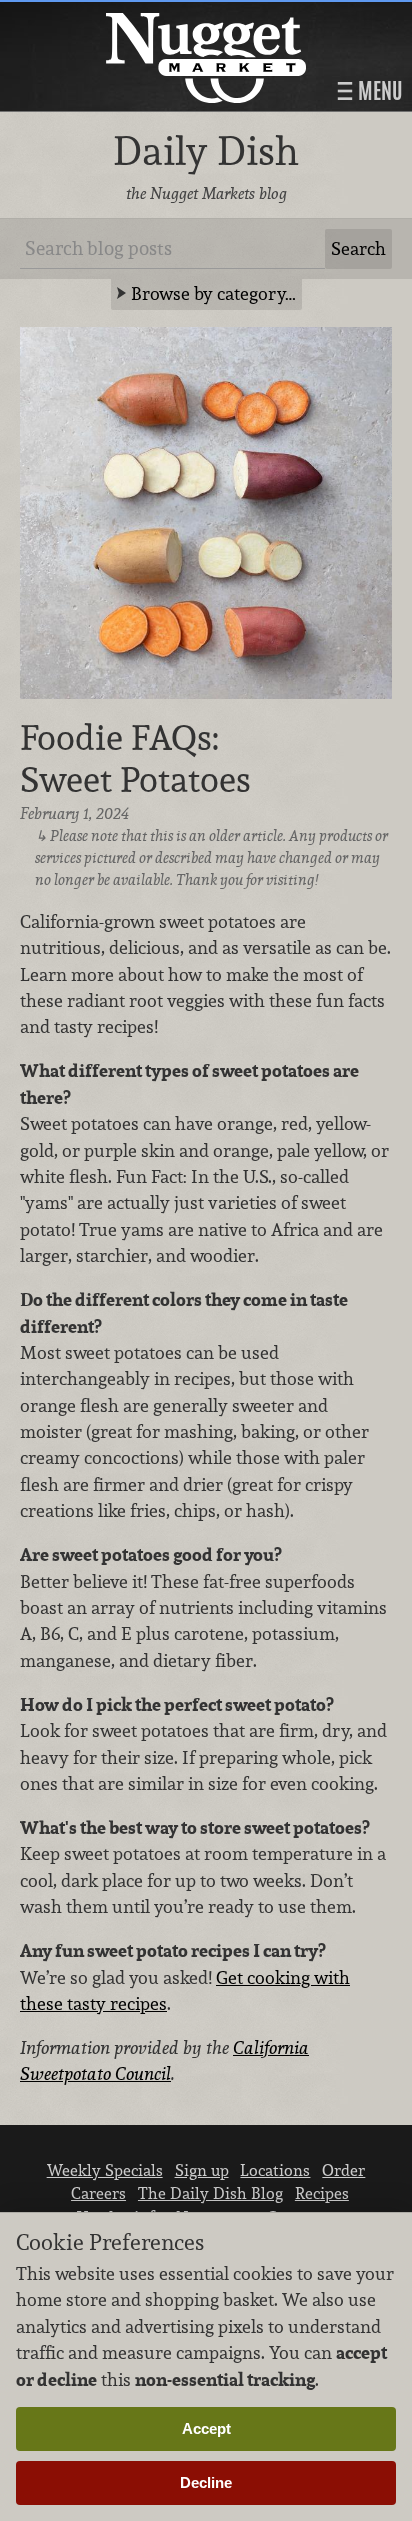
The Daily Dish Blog (210, 2193)
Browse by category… (213, 293)
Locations (275, 2170)
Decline (206, 2482)
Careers (98, 2193)
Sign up (202, 2170)
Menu (378, 91)
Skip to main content (94, 16)
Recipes (322, 2193)
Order (343, 2170)
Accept (206, 2428)
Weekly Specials (105, 2170)
